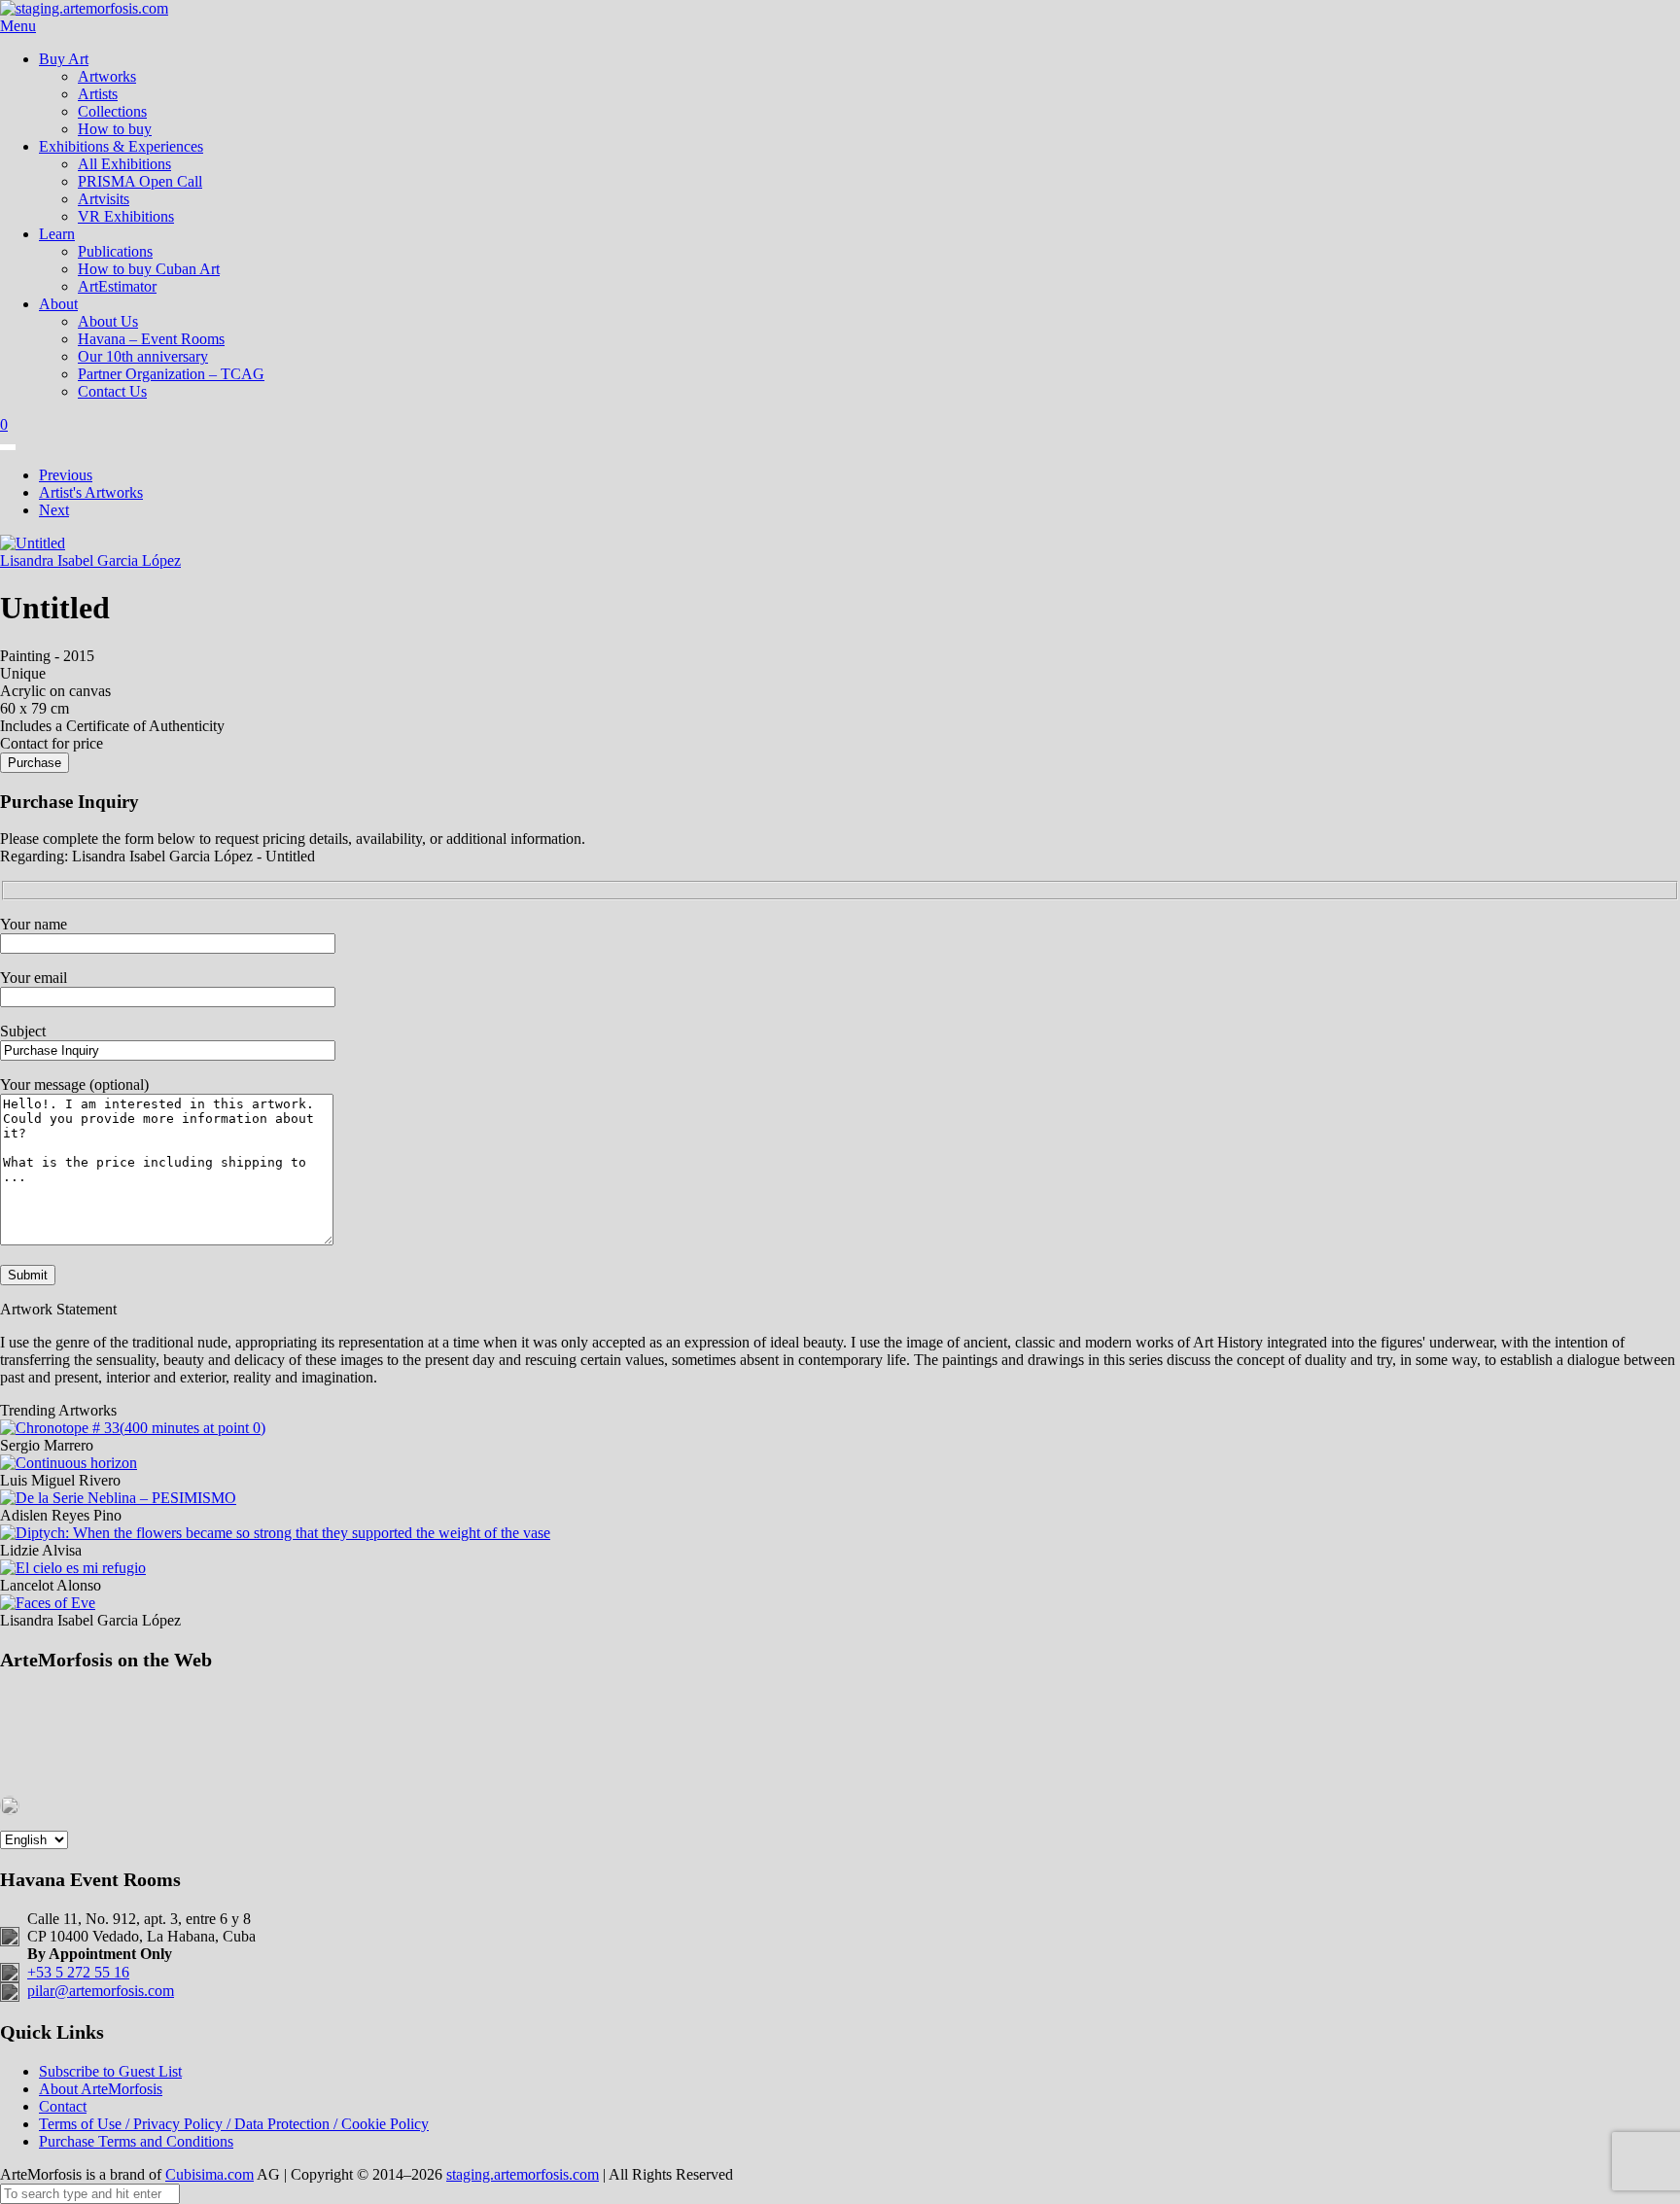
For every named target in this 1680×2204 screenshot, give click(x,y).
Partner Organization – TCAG (171, 374)
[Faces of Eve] (48, 1603)
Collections (112, 111)
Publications (115, 251)
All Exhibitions (124, 164)
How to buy (115, 129)
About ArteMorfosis (101, 2089)
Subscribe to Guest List (110, 2071)
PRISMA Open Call (140, 181)
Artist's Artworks (91, 492)
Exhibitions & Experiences (121, 146)
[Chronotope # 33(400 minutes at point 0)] (133, 1428)
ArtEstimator (117, 286)
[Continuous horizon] (69, 1463)
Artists (98, 94)
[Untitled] (33, 543)
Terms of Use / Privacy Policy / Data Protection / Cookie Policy (234, 2124)
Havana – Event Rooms (151, 339)
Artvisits (104, 199)
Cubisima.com (210, 2174)
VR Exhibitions (126, 216)
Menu (18, 26)
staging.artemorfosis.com (523, 2174)
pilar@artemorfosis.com (101, 1991)
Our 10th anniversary (143, 356)
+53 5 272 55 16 (78, 1972)
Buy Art (64, 59)
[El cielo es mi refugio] (73, 1568)
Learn (57, 234)
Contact (63, 2106)
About (58, 304)
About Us (108, 321)
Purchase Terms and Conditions (136, 2141)
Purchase (35, 763)
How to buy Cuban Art (149, 269)
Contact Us (112, 391)
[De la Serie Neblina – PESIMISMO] (118, 1498)
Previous (66, 475)
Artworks (107, 76)
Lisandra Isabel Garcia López (90, 560)
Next (54, 510)
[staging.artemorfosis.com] (84, 8)
